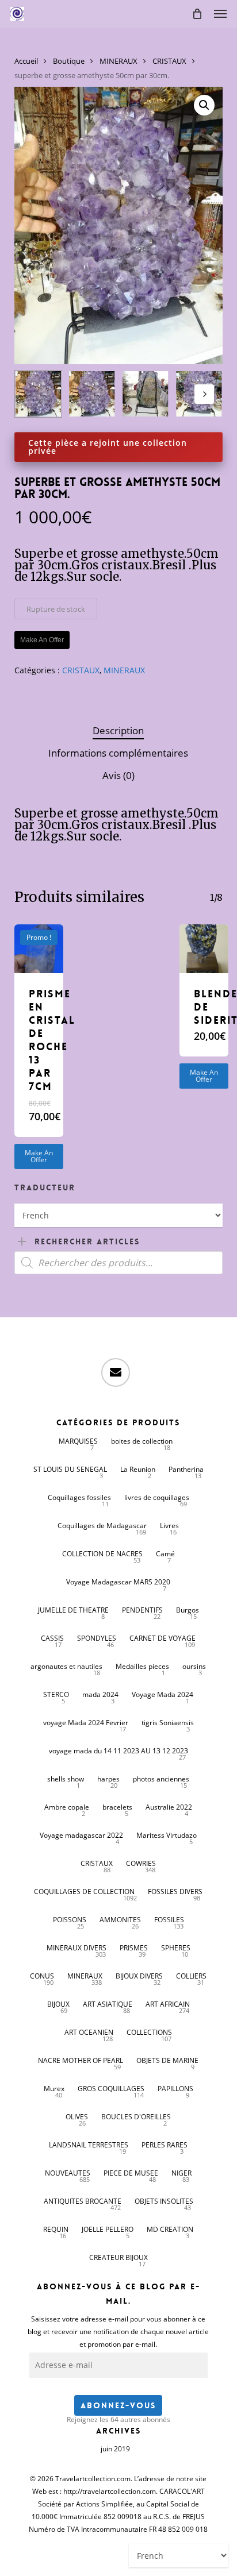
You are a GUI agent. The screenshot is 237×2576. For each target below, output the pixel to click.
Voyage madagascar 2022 (81, 1835)
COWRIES (141, 1863)
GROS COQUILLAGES (111, 2089)
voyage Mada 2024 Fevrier (86, 1723)
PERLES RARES (165, 2145)
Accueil (26, 61)
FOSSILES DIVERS (175, 1891)
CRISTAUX (169, 61)
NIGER (181, 2173)
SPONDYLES (97, 1638)
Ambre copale (67, 1807)
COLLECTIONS (149, 2032)
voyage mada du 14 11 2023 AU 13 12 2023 (118, 1751)
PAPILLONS (175, 2089)
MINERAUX (118, 61)
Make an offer (42, 640)
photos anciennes (161, 1779)
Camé (165, 1554)
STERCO (56, 1694)
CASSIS (52, 1638)
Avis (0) (118, 775)
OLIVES (77, 2117)
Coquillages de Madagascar (102, 1526)
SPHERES (176, 1948)
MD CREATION (170, 2229)
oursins (194, 1666)
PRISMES (134, 1948)
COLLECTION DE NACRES (102, 1554)
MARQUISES (78, 1441)
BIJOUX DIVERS (139, 1976)
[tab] (118, 731)
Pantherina (186, 1469)
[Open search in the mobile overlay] (119, 1263)
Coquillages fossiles (79, 1497)
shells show (66, 1779)
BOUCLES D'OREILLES (136, 2117)
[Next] (204, 394)
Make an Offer (39, 1156)
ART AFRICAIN (168, 2004)
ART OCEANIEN (89, 2032)
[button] (220, 14)
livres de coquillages (157, 1497)
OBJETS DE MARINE (167, 2060)
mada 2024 (100, 1694)
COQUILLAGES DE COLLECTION (84, 1891)
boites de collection (142, 1441)
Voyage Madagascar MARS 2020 (118, 1582)
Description (118, 730)
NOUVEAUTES (68, 2173)
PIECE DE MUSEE (131, 2173)
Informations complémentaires (118, 753)
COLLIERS (191, 1976)
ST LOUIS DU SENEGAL (70, 1469)
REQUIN (56, 2229)
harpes (108, 1779)
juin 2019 (115, 2449)
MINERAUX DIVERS (77, 1948)
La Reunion (138, 1469)
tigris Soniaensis (168, 1723)
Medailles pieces (142, 1666)
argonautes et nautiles (66, 1666)
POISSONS (70, 1920)
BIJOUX (58, 2004)
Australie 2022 (169, 1807)
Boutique (69, 61)
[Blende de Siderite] (204, 949)
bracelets (117, 1807)
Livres (169, 1526)
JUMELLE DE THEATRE (73, 1610)
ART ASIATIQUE (108, 2004)
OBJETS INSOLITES (164, 2201)
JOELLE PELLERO (108, 2229)
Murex (54, 2089)
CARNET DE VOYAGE (163, 1638)
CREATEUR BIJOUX (118, 2257)
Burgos (188, 1610)
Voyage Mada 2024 (163, 1694)
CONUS (42, 1976)
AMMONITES (120, 1920)
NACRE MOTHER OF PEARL (81, 2060)
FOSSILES (169, 1920)
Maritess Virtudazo (167, 1835)
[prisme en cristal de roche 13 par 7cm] (39, 949)
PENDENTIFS (142, 1610)
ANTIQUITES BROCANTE (83, 2201)
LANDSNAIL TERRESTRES (89, 2145)
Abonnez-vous (118, 2405)
